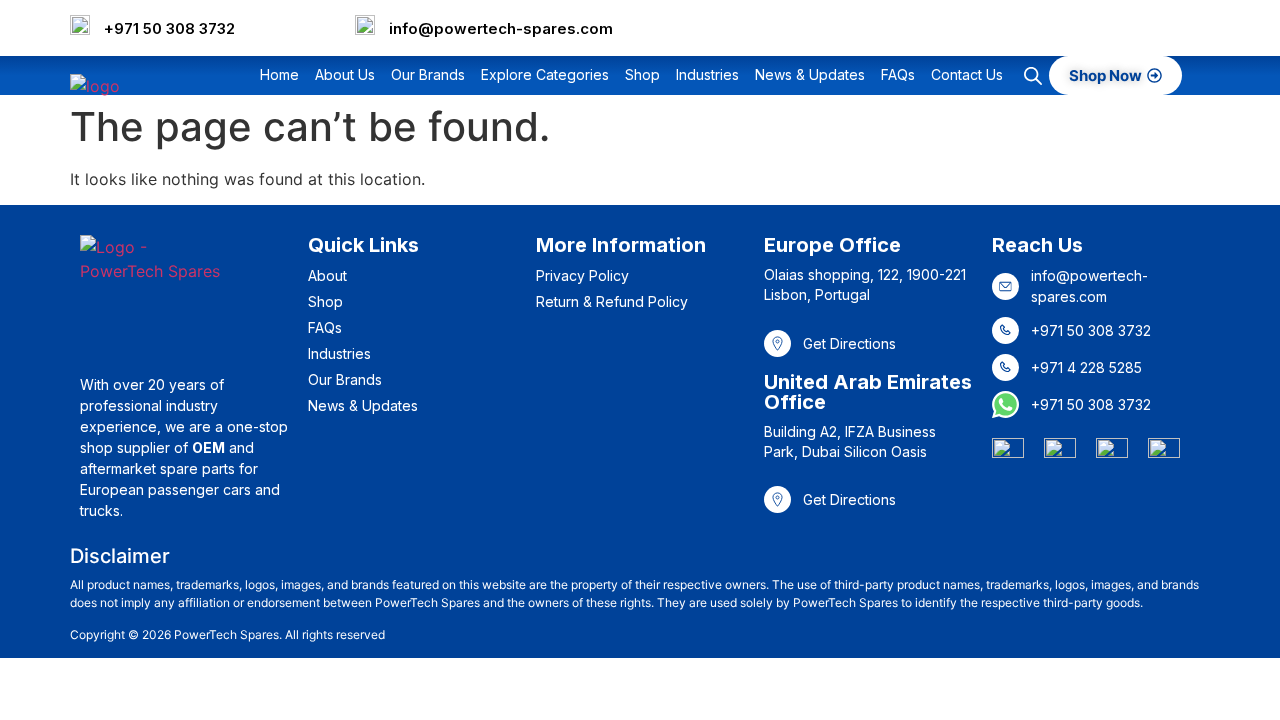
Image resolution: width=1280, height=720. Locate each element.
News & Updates (810, 74)
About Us (345, 74)
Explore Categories (545, 74)
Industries (707, 74)
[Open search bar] (1033, 75)
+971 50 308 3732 (169, 28)
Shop (642, 74)
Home (279, 74)
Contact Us (967, 74)
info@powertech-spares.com (501, 28)
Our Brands (428, 74)
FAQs (898, 74)
